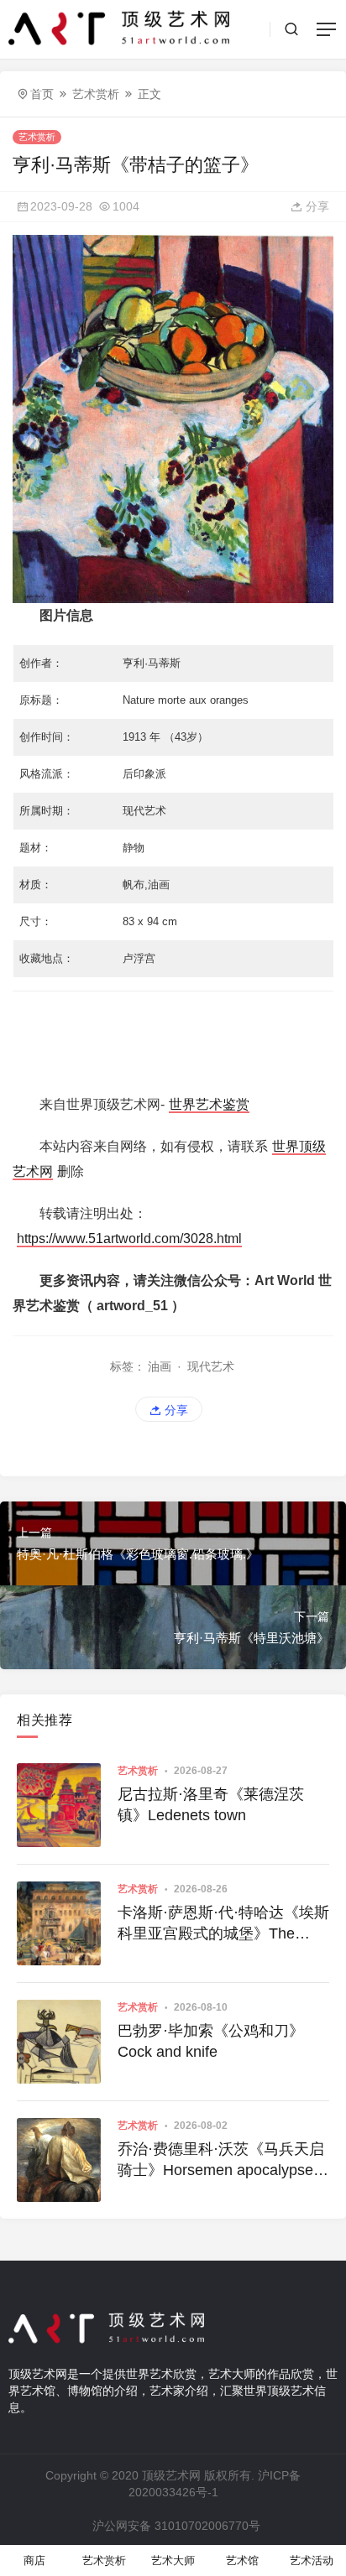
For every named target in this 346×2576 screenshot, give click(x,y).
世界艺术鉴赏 (209, 1104)
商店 (34, 2560)
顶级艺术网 (171, 2475)
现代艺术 (211, 1366)
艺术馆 (242, 2560)
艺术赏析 (96, 94)
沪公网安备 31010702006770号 (176, 2526)
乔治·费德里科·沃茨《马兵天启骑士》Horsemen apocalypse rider (221, 2161)
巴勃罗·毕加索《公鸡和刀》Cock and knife (211, 2041)
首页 (42, 94)
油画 (160, 1366)
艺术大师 (173, 2560)
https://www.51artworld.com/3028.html (129, 1239)
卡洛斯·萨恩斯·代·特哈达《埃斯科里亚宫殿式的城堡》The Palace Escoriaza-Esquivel (223, 1924)
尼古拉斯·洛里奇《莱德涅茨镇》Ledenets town (211, 1805)
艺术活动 (312, 2560)
